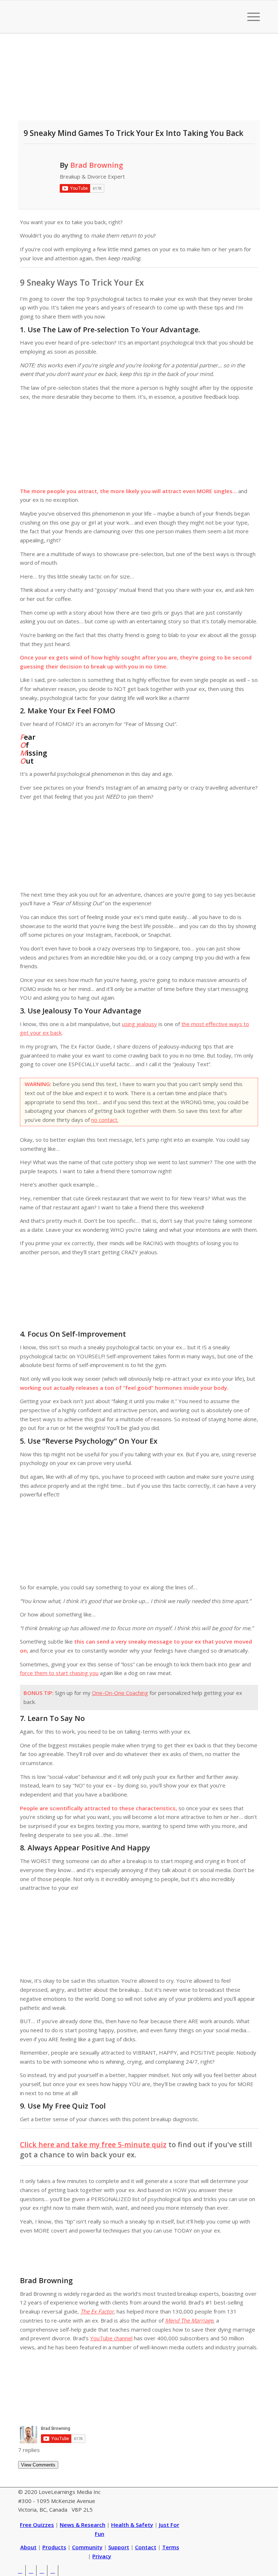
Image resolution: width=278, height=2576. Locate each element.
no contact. (105, 1120)
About (28, 2547)
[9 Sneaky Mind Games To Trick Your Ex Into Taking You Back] (139, 82)
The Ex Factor (97, 2311)
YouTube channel (111, 2338)
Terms (171, 2547)
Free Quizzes (37, 2525)
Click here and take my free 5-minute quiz (93, 2144)
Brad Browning (97, 165)
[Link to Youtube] (42, 2571)
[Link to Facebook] (31, 2571)
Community (87, 2547)
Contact (146, 2547)
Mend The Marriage (189, 2320)
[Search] (233, 17)
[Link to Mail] (53, 2571)
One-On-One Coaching (120, 1693)
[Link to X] (20, 2571)
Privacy (102, 2556)
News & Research (83, 2525)
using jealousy (140, 1024)
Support (119, 2547)
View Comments (38, 2465)
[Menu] (250, 17)
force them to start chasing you (59, 1673)
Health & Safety (132, 2525)
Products (54, 2547)
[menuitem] (233, 17)
